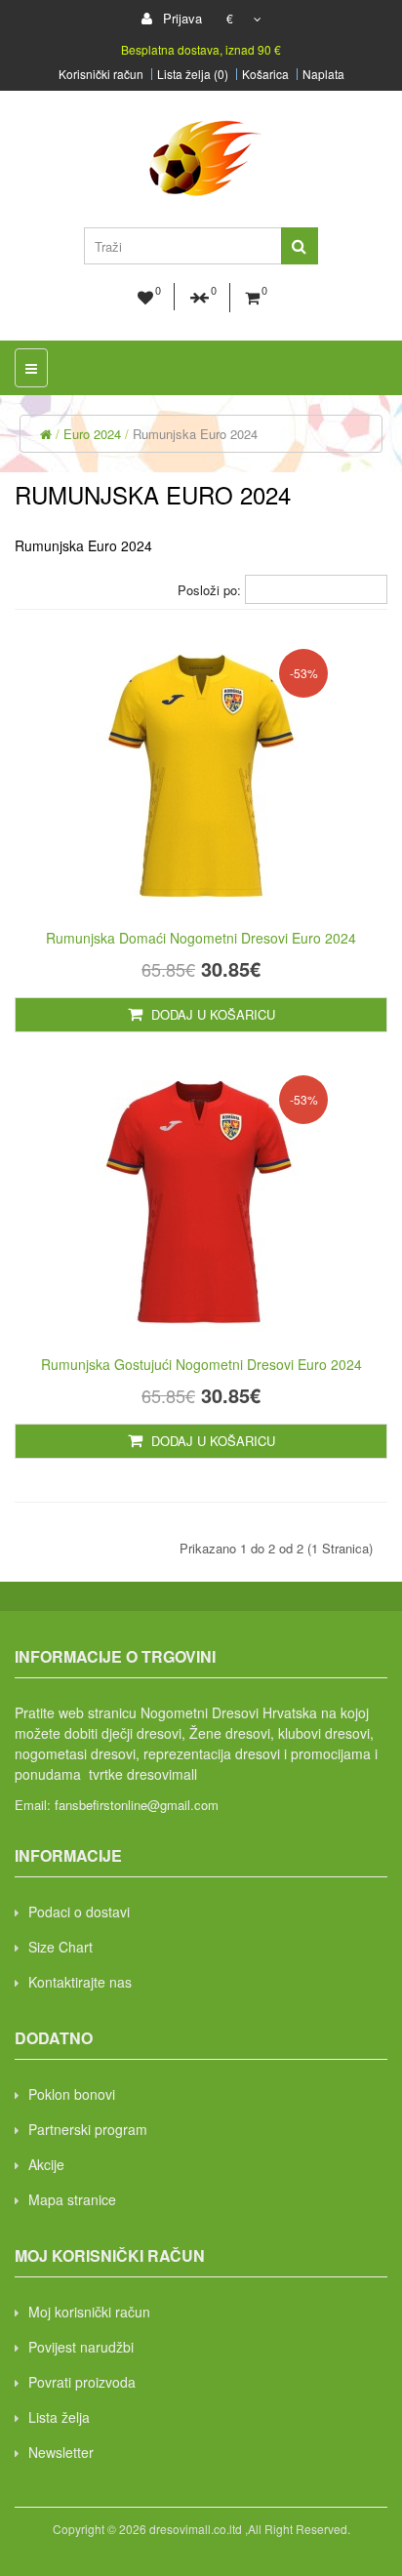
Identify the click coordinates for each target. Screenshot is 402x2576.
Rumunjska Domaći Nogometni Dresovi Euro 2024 (201, 938)
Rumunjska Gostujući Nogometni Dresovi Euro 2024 (201, 1364)
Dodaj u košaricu (211, 1014)
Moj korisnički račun (89, 2312)
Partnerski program (88, 2129)
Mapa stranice (72, 2199)
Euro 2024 (92, 434)
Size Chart (60, 1947)
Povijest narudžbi (81, 2347)
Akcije (46, 2164)
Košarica (265, 74)
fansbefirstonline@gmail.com (137, 1805)
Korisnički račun (101, 74)
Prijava (181, 18)
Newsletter (61, 2452)
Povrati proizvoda (82, 2382)
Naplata (323, 74)
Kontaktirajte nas (80, 1982)
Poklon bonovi (72, 2094)
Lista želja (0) (193, 74)
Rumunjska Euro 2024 (195, 434)
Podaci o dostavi (79, 1912)
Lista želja (59, 2417)
